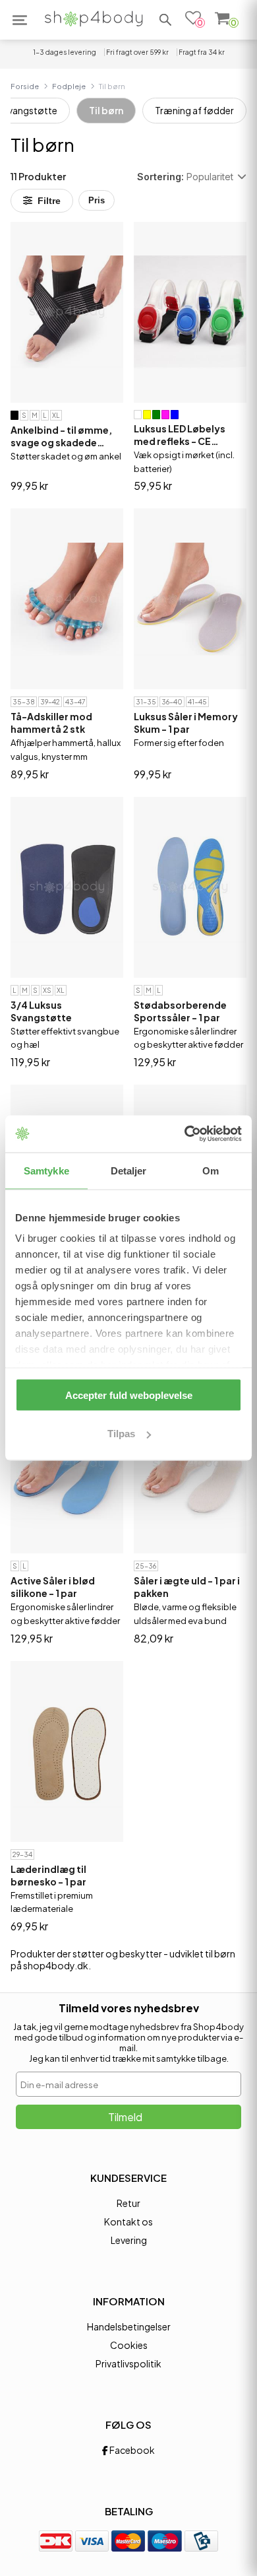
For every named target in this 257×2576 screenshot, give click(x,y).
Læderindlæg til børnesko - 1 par (48, 1875)
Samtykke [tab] (46, 1170)
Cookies (129, 2345)
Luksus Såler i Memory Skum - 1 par (186, 723)
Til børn (106, 110)
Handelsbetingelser (129, 2326)
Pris (97, 200)
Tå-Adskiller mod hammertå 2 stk (51, 723)
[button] (165, 20)
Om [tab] (211, 1170)
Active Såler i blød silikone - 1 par (53, 1587)
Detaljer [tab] (129, 1170)
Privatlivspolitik (128, 2363)
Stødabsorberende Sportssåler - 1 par (180, 1011)
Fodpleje (69, 86)
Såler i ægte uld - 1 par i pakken (187, 1587)
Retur (128, 2203)
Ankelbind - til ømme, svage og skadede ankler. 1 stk (61, 436)
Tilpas (121, 1434)
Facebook (131, 2450)
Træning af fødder (194, 110)
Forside (25, 86)
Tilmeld (125, 2117)
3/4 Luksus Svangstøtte (41, 1011)
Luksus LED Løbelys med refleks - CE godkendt (180, 435)
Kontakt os (128, 2221)
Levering (129, 2240)
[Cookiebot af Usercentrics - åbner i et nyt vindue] (185, 1134)
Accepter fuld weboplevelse (129, 1395)
